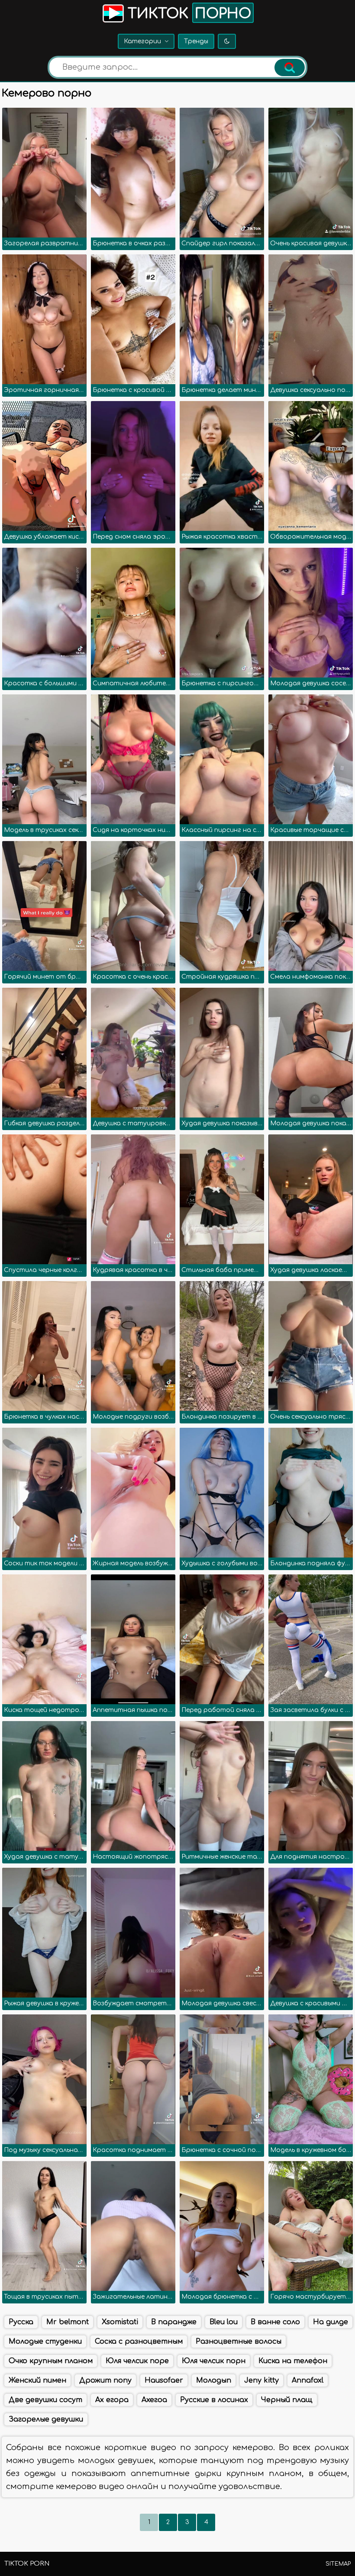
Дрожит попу (105, 2380)
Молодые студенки (45, 2342)
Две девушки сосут (45, 2400)
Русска (21, 2322)
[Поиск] (290, 67)
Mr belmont (68, 2322)
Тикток (187, 14)
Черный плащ (287, 2400)
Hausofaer (164, 2380)
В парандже (174, 2322)
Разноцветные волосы (239, 2342)
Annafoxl (308, 2380)
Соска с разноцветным (139, 2342)
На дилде (331, 2322)
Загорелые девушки (46, 2419)
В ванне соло (275, 2322)
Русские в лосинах (214, 2400)
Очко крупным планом (51, 2361)
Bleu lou (224, 2322)
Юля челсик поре (137, 2361)
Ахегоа (154, 2400)
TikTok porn (27, 2564)
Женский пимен (37, 2380)
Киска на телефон (293, 2361)
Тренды (196, 41)
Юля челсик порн (214, 2361)
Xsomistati (120, 2322)
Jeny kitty (261, 2380)
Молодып (214, 2380)
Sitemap (338, 2564)
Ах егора (112, 2400)
